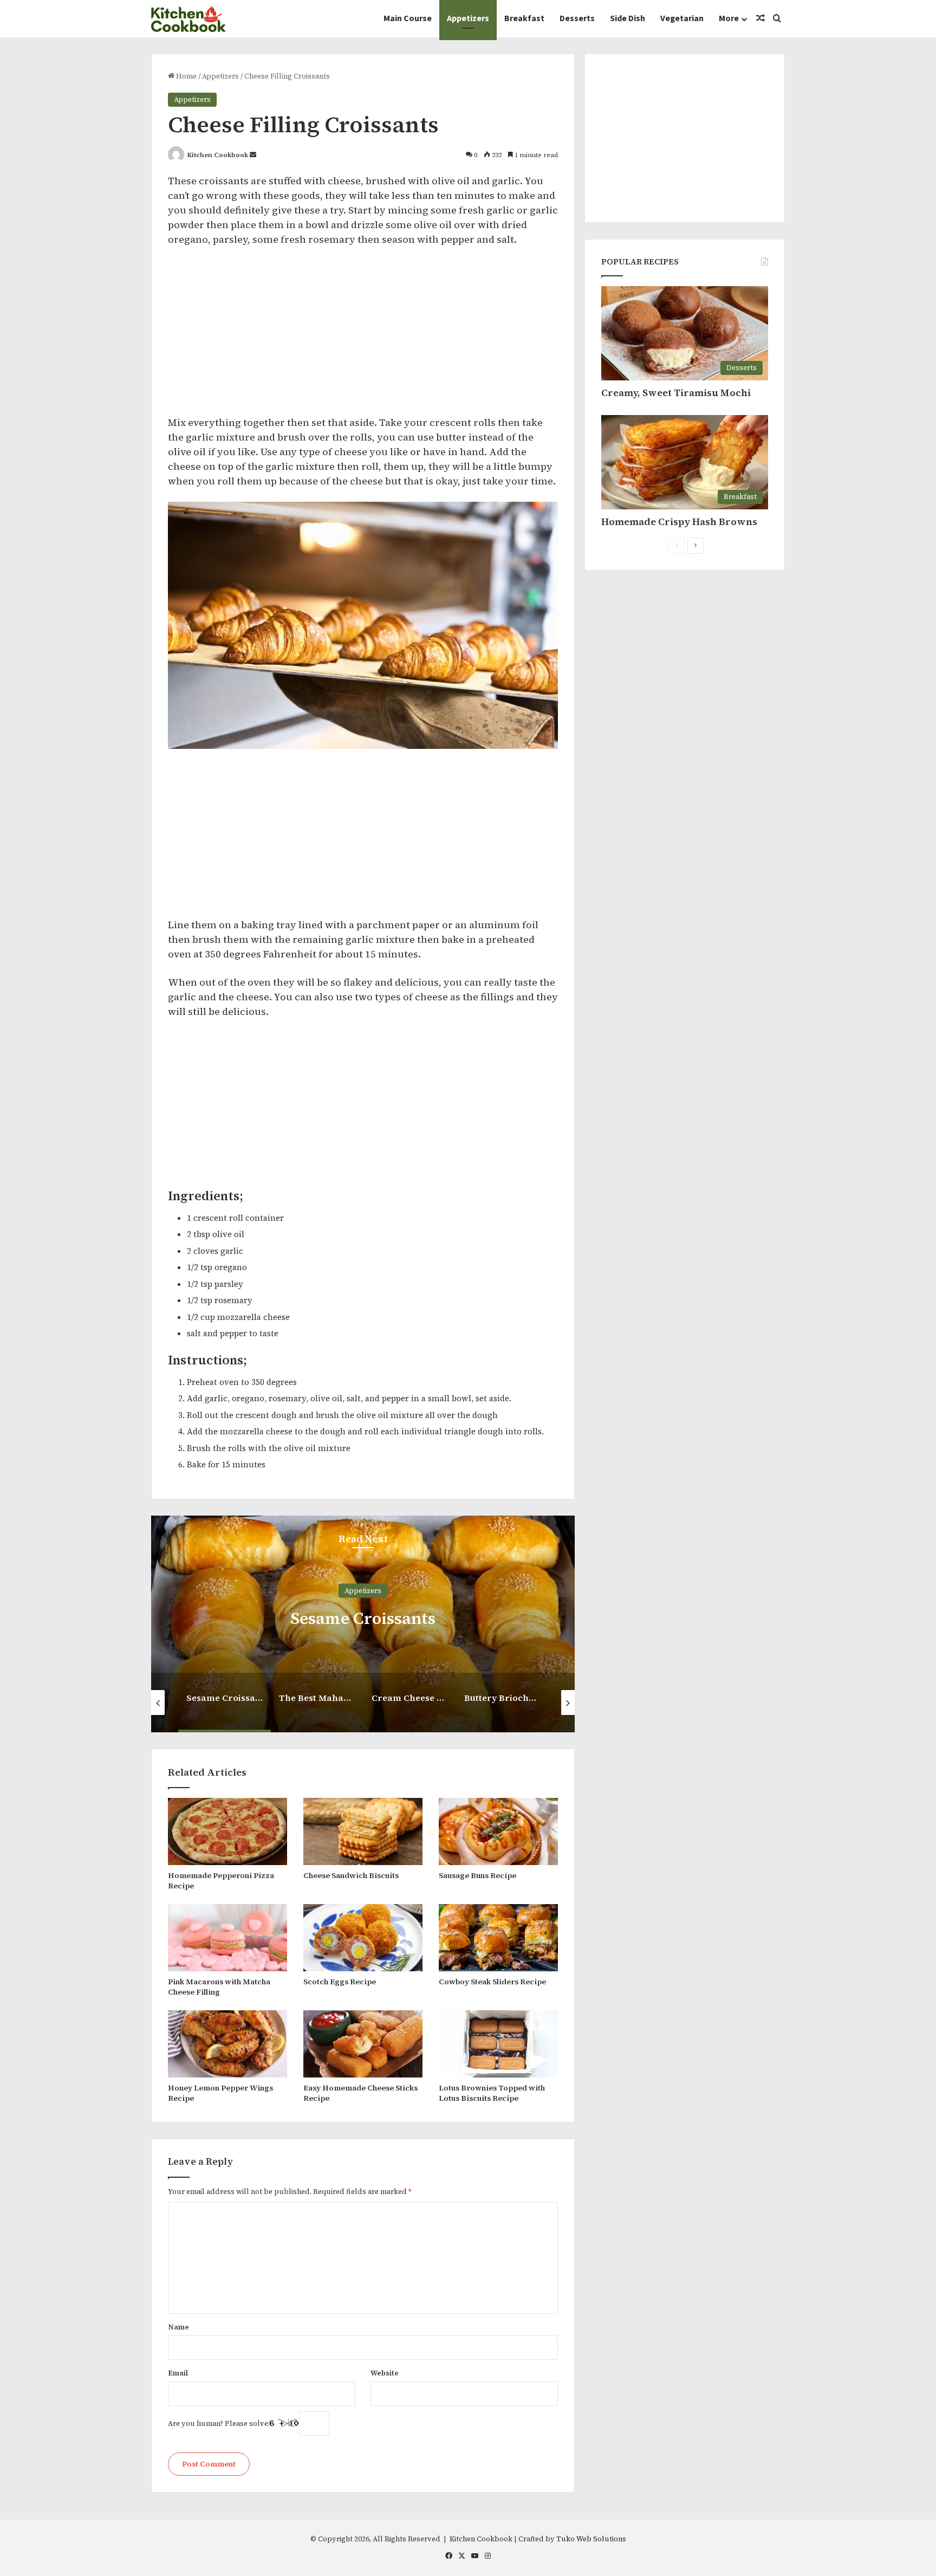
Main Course (408, 18)
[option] (363, 1624)
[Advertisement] (363, 336)
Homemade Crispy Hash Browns (679, 522)
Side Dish (628, 18)
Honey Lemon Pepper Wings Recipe (220, 2093)
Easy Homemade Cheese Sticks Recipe (360, 2093)
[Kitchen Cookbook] (188, 19)
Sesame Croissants (363, 1618)
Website (385, 2373)
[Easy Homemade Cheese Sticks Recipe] (363, 2044)
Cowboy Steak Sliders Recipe (492, 1982)
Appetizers (468, 18)
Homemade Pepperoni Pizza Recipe (221, 1881)
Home (186, 76)
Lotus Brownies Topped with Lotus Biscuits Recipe (492, 2093)
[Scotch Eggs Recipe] (363, 1938)
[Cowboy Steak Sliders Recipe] (498, 1938)
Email (178, 2373)
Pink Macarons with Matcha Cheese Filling (219, 1987)
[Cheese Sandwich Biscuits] (363, 1831)
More (729, 18)
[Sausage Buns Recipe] (498, 1831)
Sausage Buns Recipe (477, 1875)
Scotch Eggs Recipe (340, 1982)
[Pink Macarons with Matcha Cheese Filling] (227, 1938)
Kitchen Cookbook (218, 155)
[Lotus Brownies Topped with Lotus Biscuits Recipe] (498, 2044)
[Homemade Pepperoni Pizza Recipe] (227, 1831)
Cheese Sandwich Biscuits (351, 1875)
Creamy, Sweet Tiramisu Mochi (676, 393)
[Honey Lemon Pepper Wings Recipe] (227, 2044)
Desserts (577, 18)
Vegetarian (682, 18)
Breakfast (524, 18)
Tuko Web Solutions (591, 2539)
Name (178, 2327)
